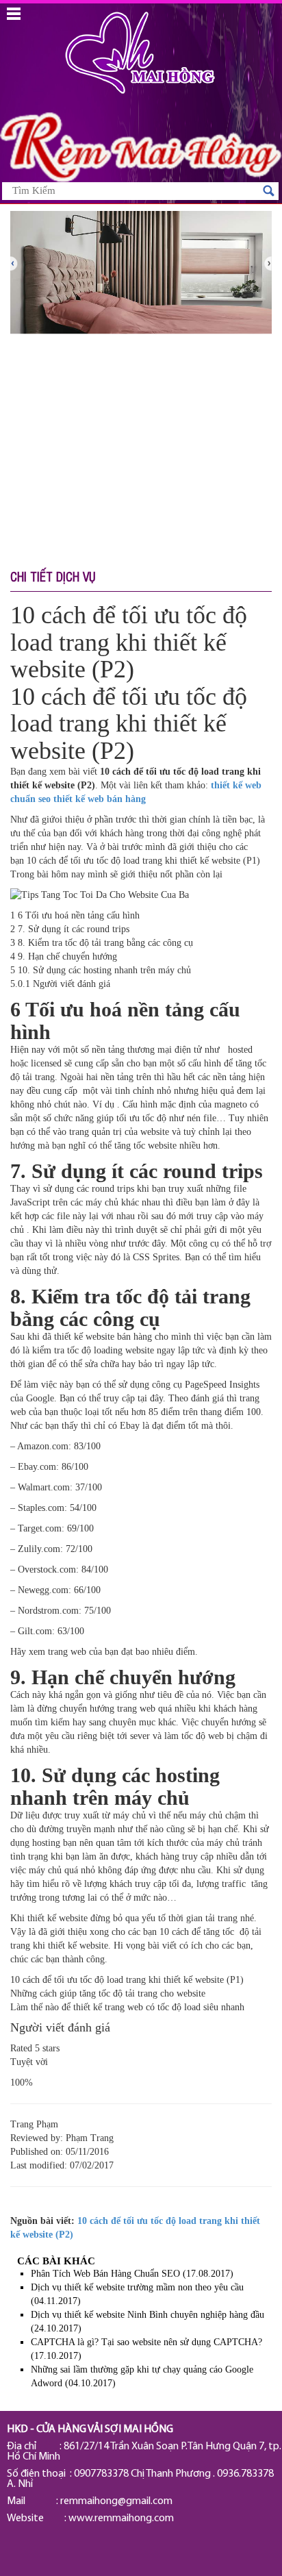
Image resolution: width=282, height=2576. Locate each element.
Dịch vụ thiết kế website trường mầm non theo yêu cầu (137, 2287)
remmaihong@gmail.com (116, 2501)
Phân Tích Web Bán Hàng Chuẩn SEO (105, 2274)
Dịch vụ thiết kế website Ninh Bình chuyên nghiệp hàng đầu (148, 2315)
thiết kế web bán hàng (100, 799)
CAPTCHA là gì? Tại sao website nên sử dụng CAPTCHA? (146, 2342)
